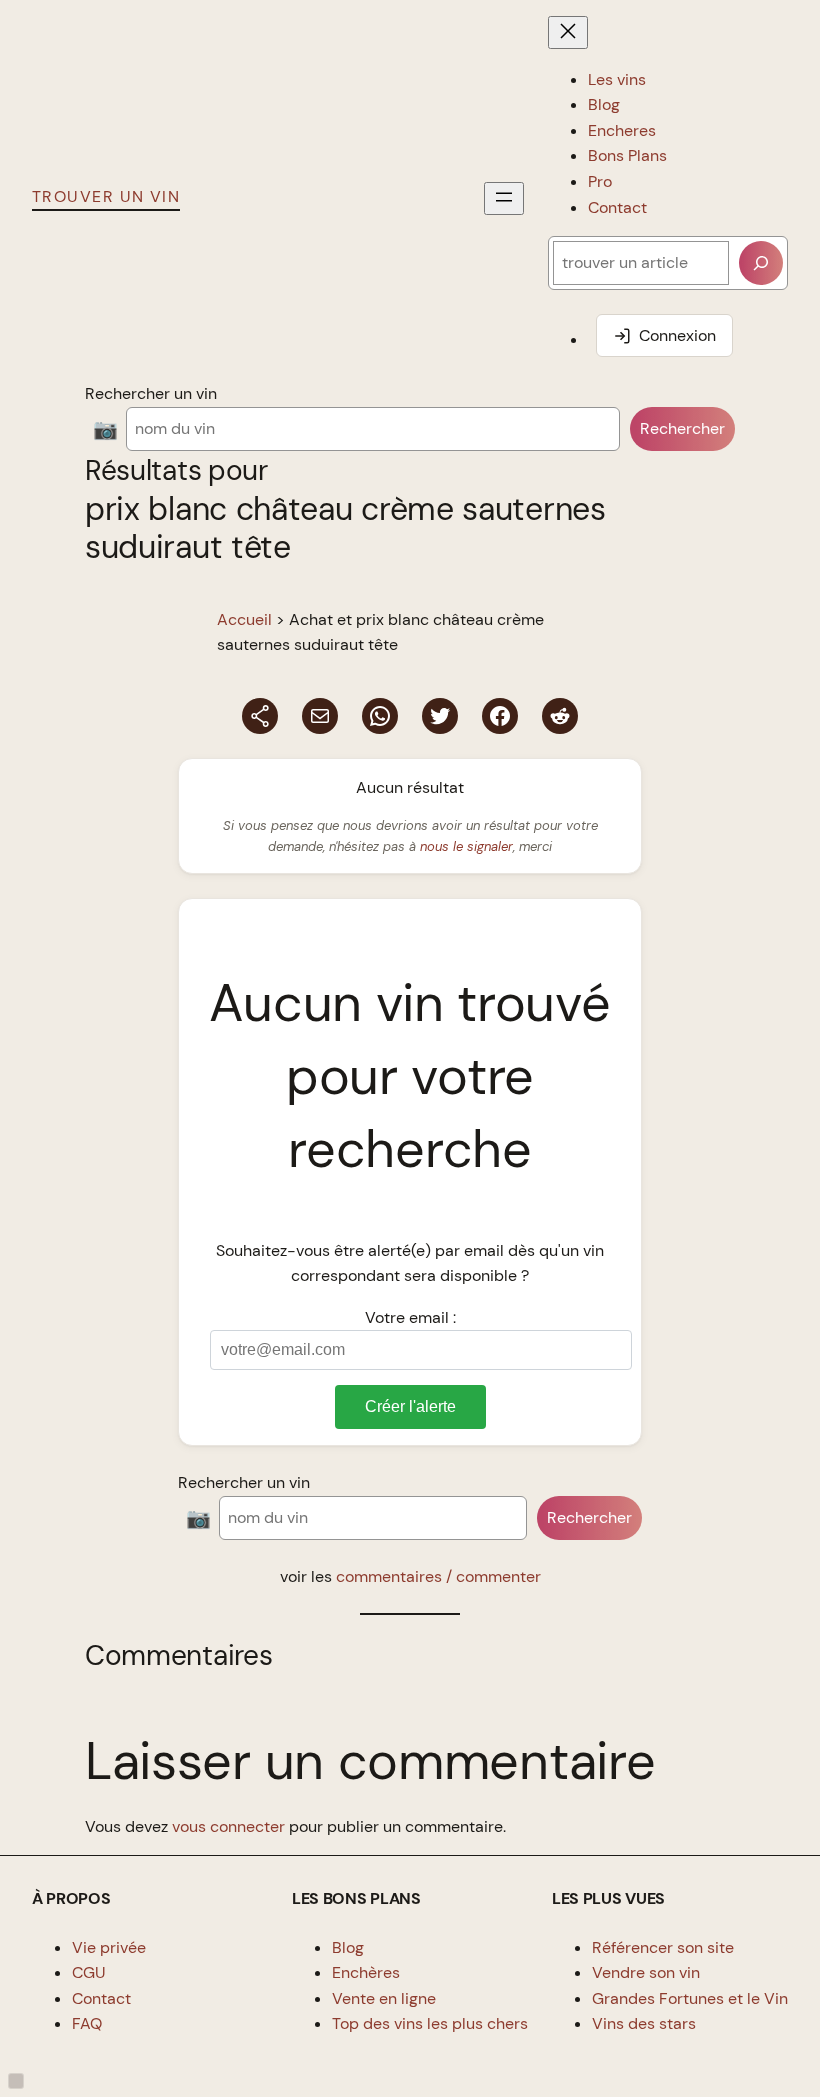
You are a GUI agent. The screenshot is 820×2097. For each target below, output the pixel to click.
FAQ (87, 2023)
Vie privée (109, 1947)
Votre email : (410, 1317)
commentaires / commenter (438, 1576)
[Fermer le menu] (568, 32)
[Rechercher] (761, 263)
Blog (348, 1947)
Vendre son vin (646, 1972)
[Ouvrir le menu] (504, 198)
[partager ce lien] (260, 716)
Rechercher (682, 428)
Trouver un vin (106, 196)
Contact (101, 1998)
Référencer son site (663, 1947)
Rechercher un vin (151, 393)
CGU (89, 1972)
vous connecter (228, 1826)
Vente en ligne (384, 1998)
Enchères (366, 1972)
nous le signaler (466, 846)
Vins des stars (644, 2023)
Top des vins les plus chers (430, 2023)
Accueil (244, 619)
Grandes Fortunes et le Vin (690, 1998)
